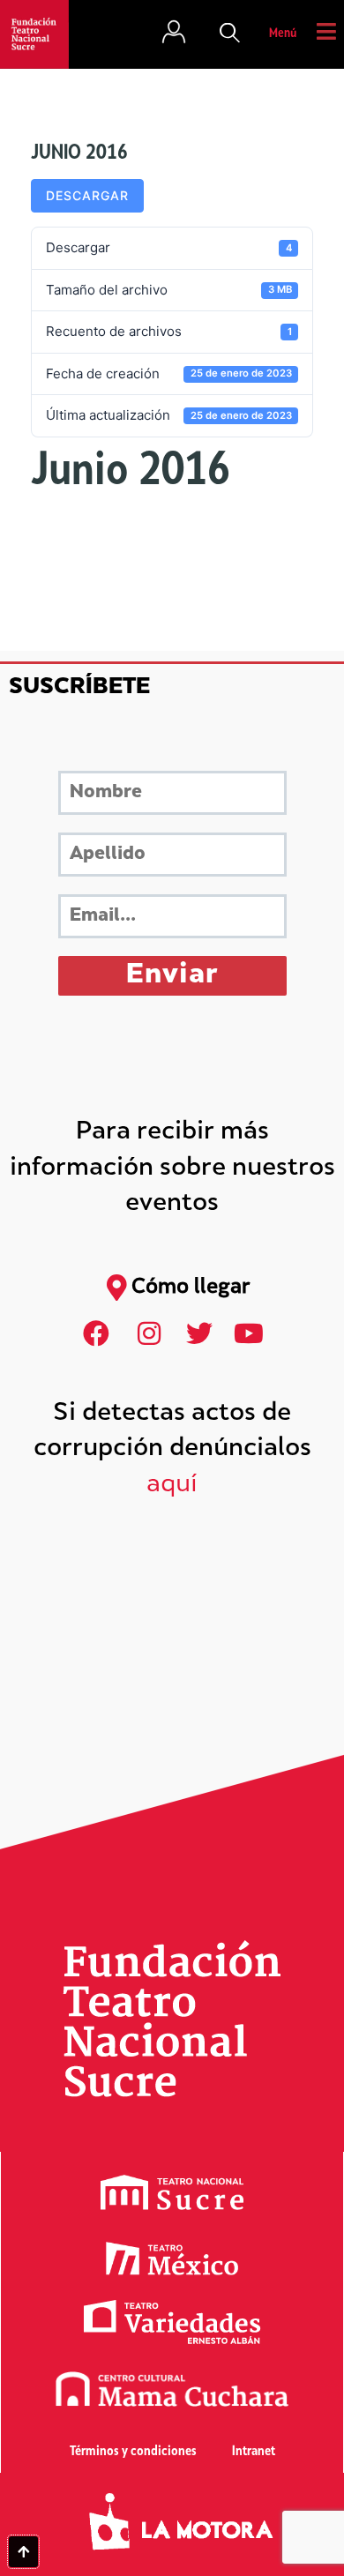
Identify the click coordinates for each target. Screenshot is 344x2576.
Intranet (254, 2452)
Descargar (87, 195)
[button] (230, 34)
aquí (172, 1486)
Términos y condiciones (133, 2452)
